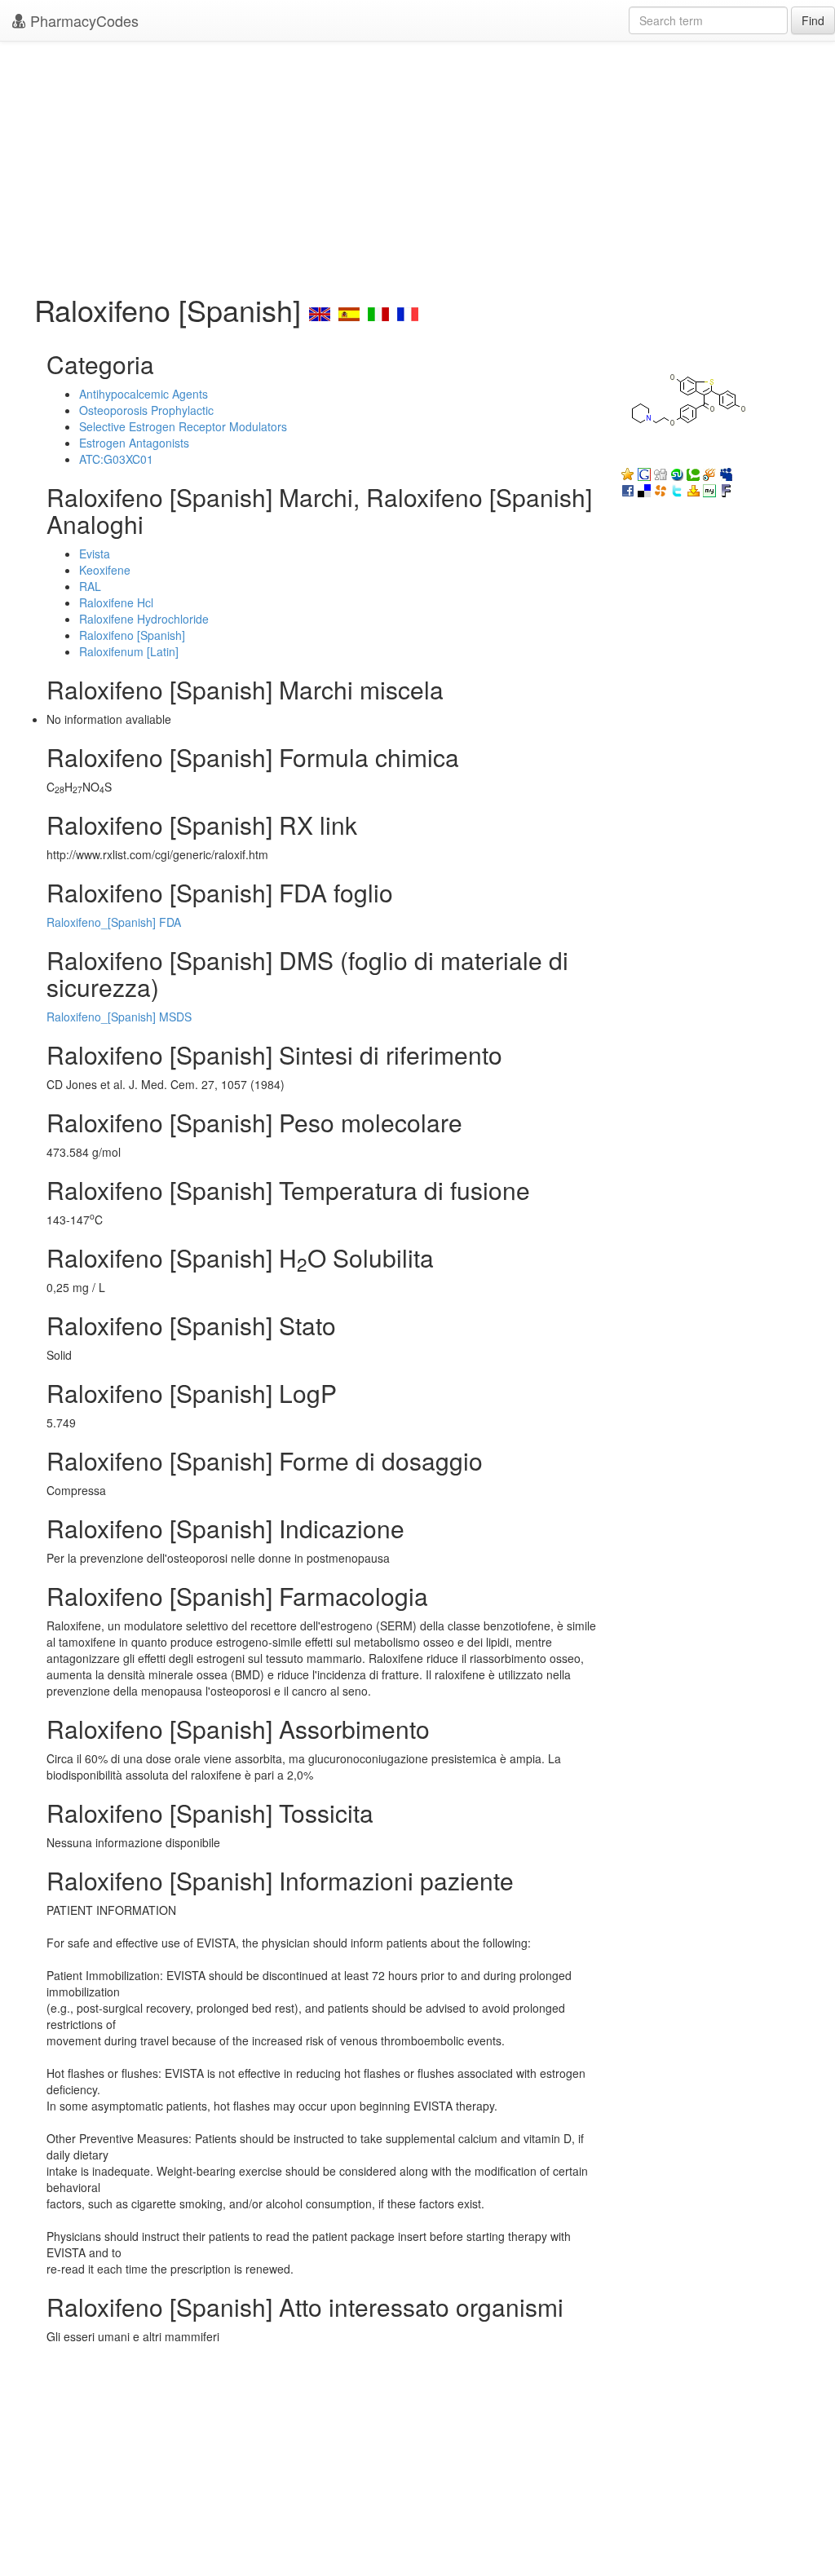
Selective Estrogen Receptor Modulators (183, 426)
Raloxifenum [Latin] (129, 651)
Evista (95, 554)
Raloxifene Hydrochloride (144, 619)
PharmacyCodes (82, 20)
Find (813, 20)
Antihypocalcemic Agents (144, 394)
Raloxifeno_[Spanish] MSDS (119, 1017)
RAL (90, 586)
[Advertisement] (417, 163)
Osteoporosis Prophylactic (146, 410)
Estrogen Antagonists (134, 443)
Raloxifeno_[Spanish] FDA (114, 922)
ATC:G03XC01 (116, 459)
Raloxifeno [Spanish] (132, 635)
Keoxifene (105, 570)
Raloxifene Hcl (116, 602)
